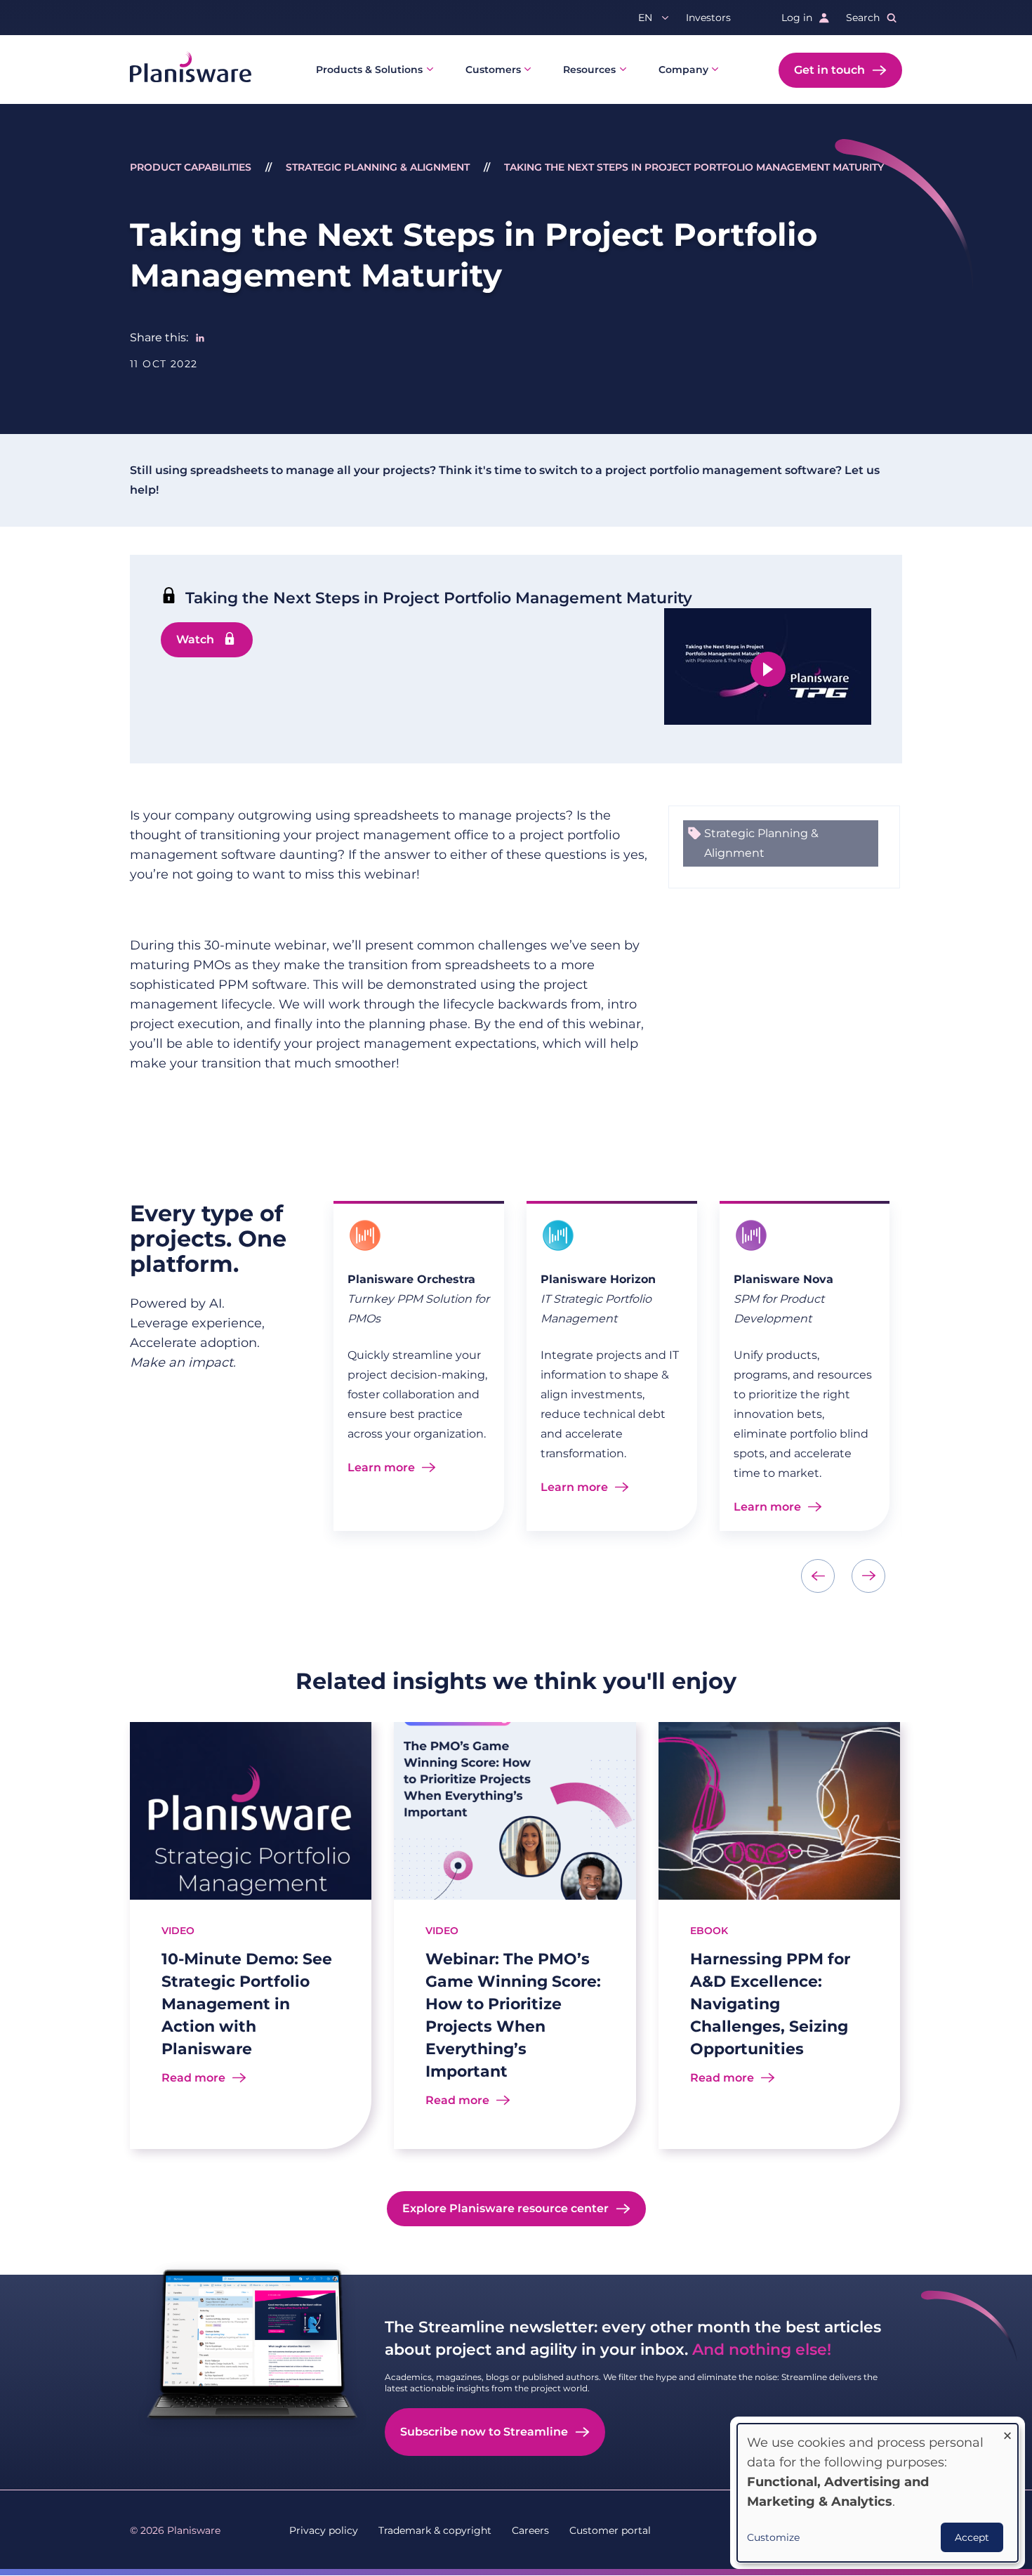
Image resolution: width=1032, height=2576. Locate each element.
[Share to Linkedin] (200, 338)
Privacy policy (324, 2530)
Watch (195, 639)
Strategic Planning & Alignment (378, 167)
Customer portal (610, 2530)
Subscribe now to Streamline (484, 2432)
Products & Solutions (369, 70)
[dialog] (878, 2493)
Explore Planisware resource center (505, 2208)
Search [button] (863, 18)
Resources (589, 70)
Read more (193, 2078)
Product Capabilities (191, 167)
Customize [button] (773, 2537)
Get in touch (829, 70)
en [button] (645, 18)
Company (683, 70)
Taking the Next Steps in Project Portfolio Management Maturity (694, 167)
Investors (708, 18)
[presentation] (818, 1576)
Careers (530, 2530)
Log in (797, 18)
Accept (972, 2537)
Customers (493, 70)
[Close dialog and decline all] (1007, 2432)
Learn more (381, 1467)
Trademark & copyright (435, 2530)
